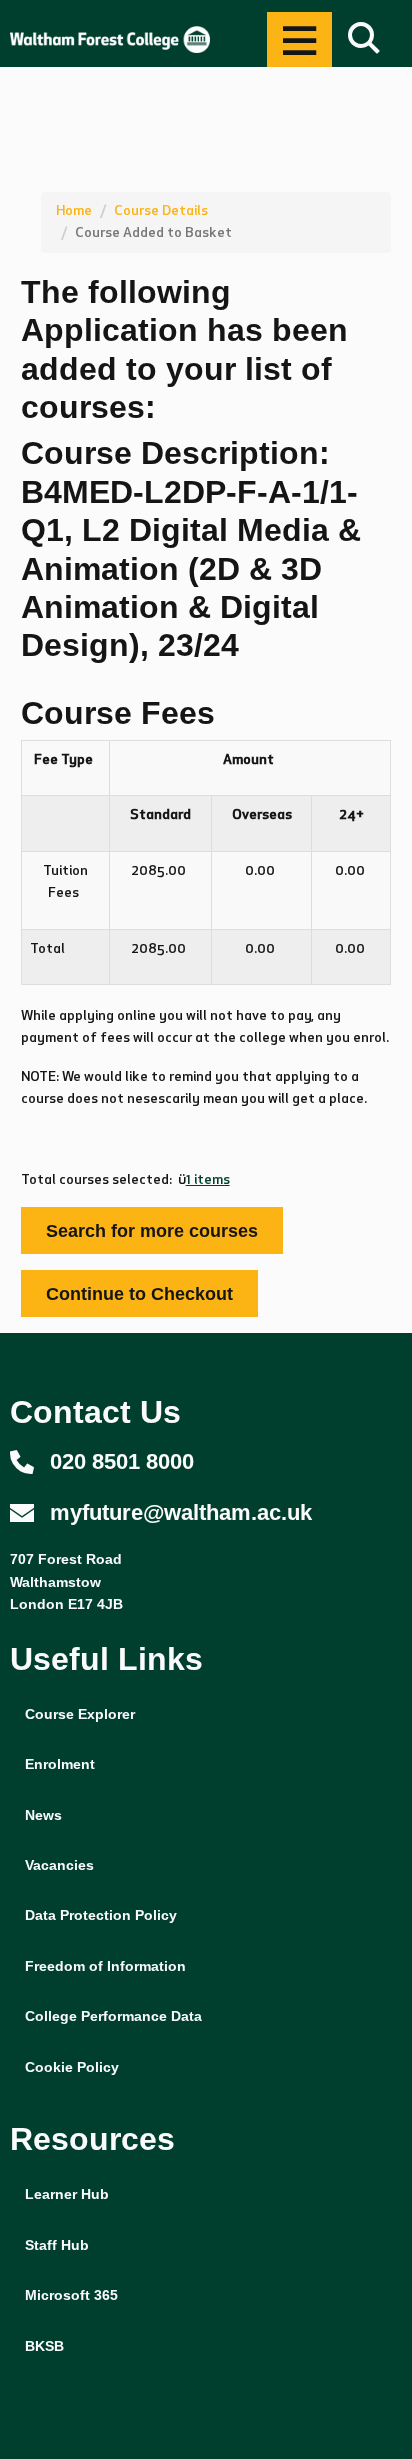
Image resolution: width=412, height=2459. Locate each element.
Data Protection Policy (101, 1915)
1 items (208, 1179)
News (43, 1815)
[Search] (364, 39)
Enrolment (60, 1764)
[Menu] (299, 39)
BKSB (44, 2346)
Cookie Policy (72, 2067)
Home (74, 210)
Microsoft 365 (71, 2295)
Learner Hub (67, 2194)
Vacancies (59, 1865)
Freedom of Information (105, 1966)
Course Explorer (80, 1714)
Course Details (161, 210)
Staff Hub (57, 2245)
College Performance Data (113, 2016)
